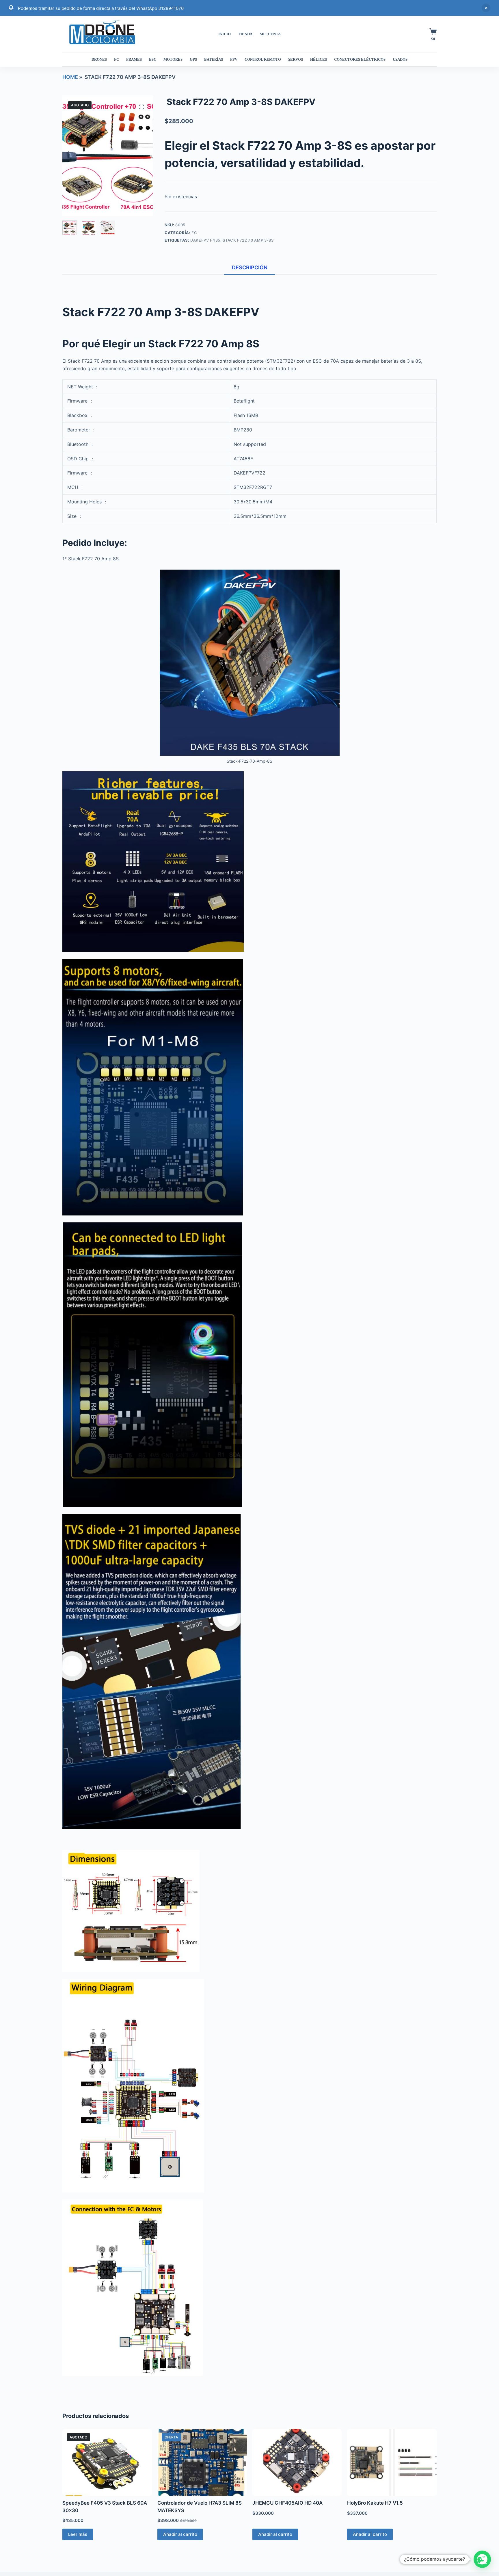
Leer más (78, 2534)
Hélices (319, 59)
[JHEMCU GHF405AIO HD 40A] (297, 2462)
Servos (296, 59)
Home (70, 77)
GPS (193, 59)
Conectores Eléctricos (360, 59)
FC (117, 59)
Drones (99, 59)
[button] (482, 2559)
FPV (234, 59)
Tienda (245, 34)
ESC (153, 59)
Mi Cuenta (270, 34)
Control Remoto (263, 59)
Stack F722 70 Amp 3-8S (248, 240)
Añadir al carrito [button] (180, 2534)
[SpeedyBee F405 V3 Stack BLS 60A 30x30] (107, 2462)
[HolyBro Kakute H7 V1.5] (392, 2462)
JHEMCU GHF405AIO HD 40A (287, 2503)
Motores (173, 59)
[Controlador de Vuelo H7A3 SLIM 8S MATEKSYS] (202, 2462)
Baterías (214, 59)
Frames (134, 59)
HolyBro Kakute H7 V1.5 (375, 2503)
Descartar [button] (486, 8)
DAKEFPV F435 (205, 240)
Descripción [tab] (250, 267)
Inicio (225, 34)
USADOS (400, 59)
